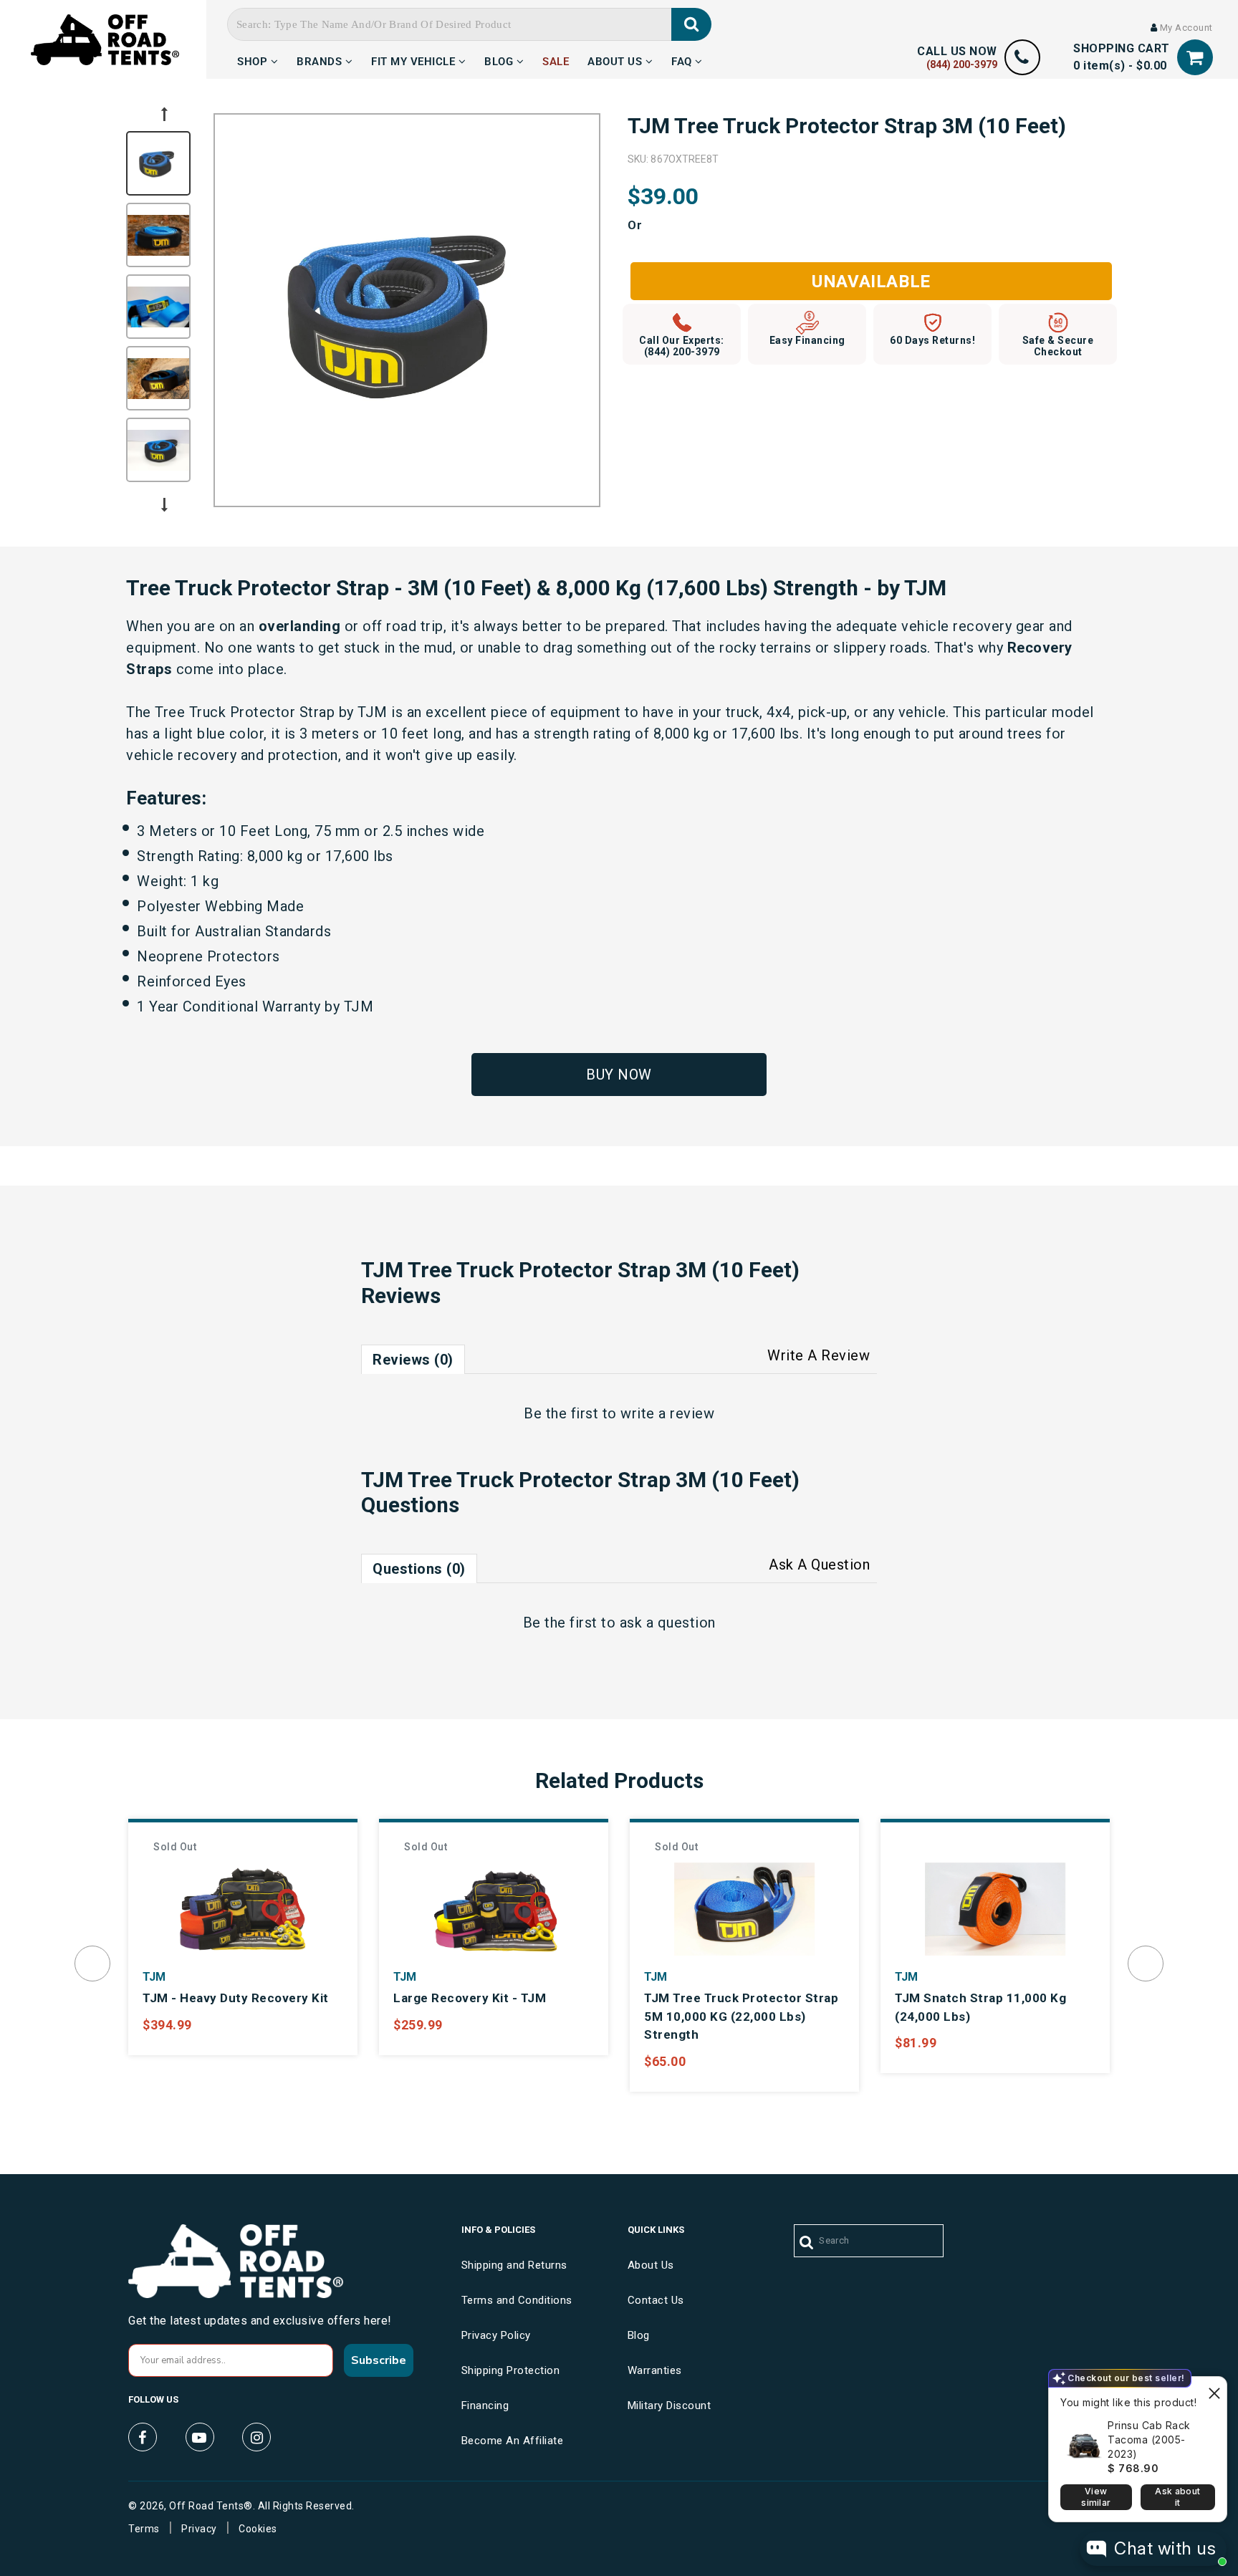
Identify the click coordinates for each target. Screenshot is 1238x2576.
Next (164, 505)
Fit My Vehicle (415, 59)
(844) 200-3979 (962, 64)
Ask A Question (819, 1565)
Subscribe (379, 2360)
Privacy (199, 2529)
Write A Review (819, 1355)
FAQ (683, 59)
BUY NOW (619, 1075)
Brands (321, 59)
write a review (667, 1413)
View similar (1096, 2497)
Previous (164, 114)
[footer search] (807, 2243)
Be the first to (619, 1413)
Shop (254, 59)
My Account (1185, 28)
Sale (556, 59)
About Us (616, 59)
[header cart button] (1195, 58)
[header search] (692, 24)
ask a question (668, 1623)
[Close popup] (1214, 2389)
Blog (500, 59)
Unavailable (871, 282)
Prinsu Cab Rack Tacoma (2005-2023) (1149, 2440)
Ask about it (1177, 2497)
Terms (144, 2529)
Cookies (258, 2529)
